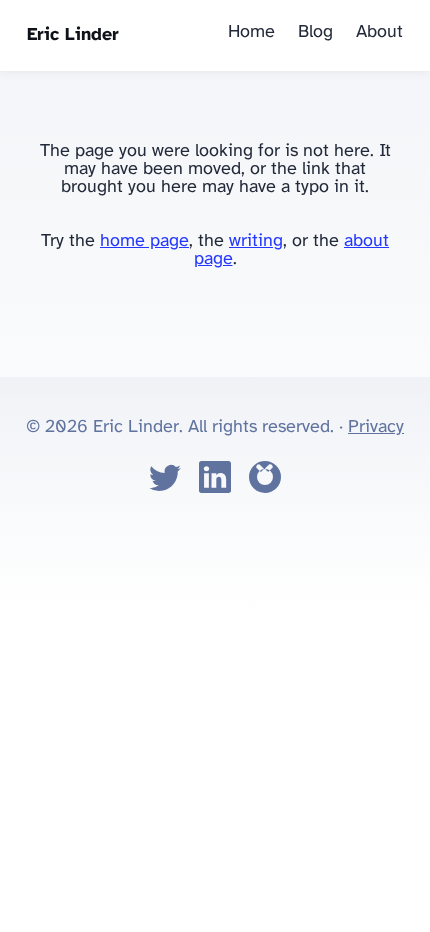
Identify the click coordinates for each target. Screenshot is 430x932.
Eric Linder (73, 35)
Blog (315, 32)
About (379, 32)
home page (144, 241)
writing (256, 241)
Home (251, 32)
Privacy (376, 427)
